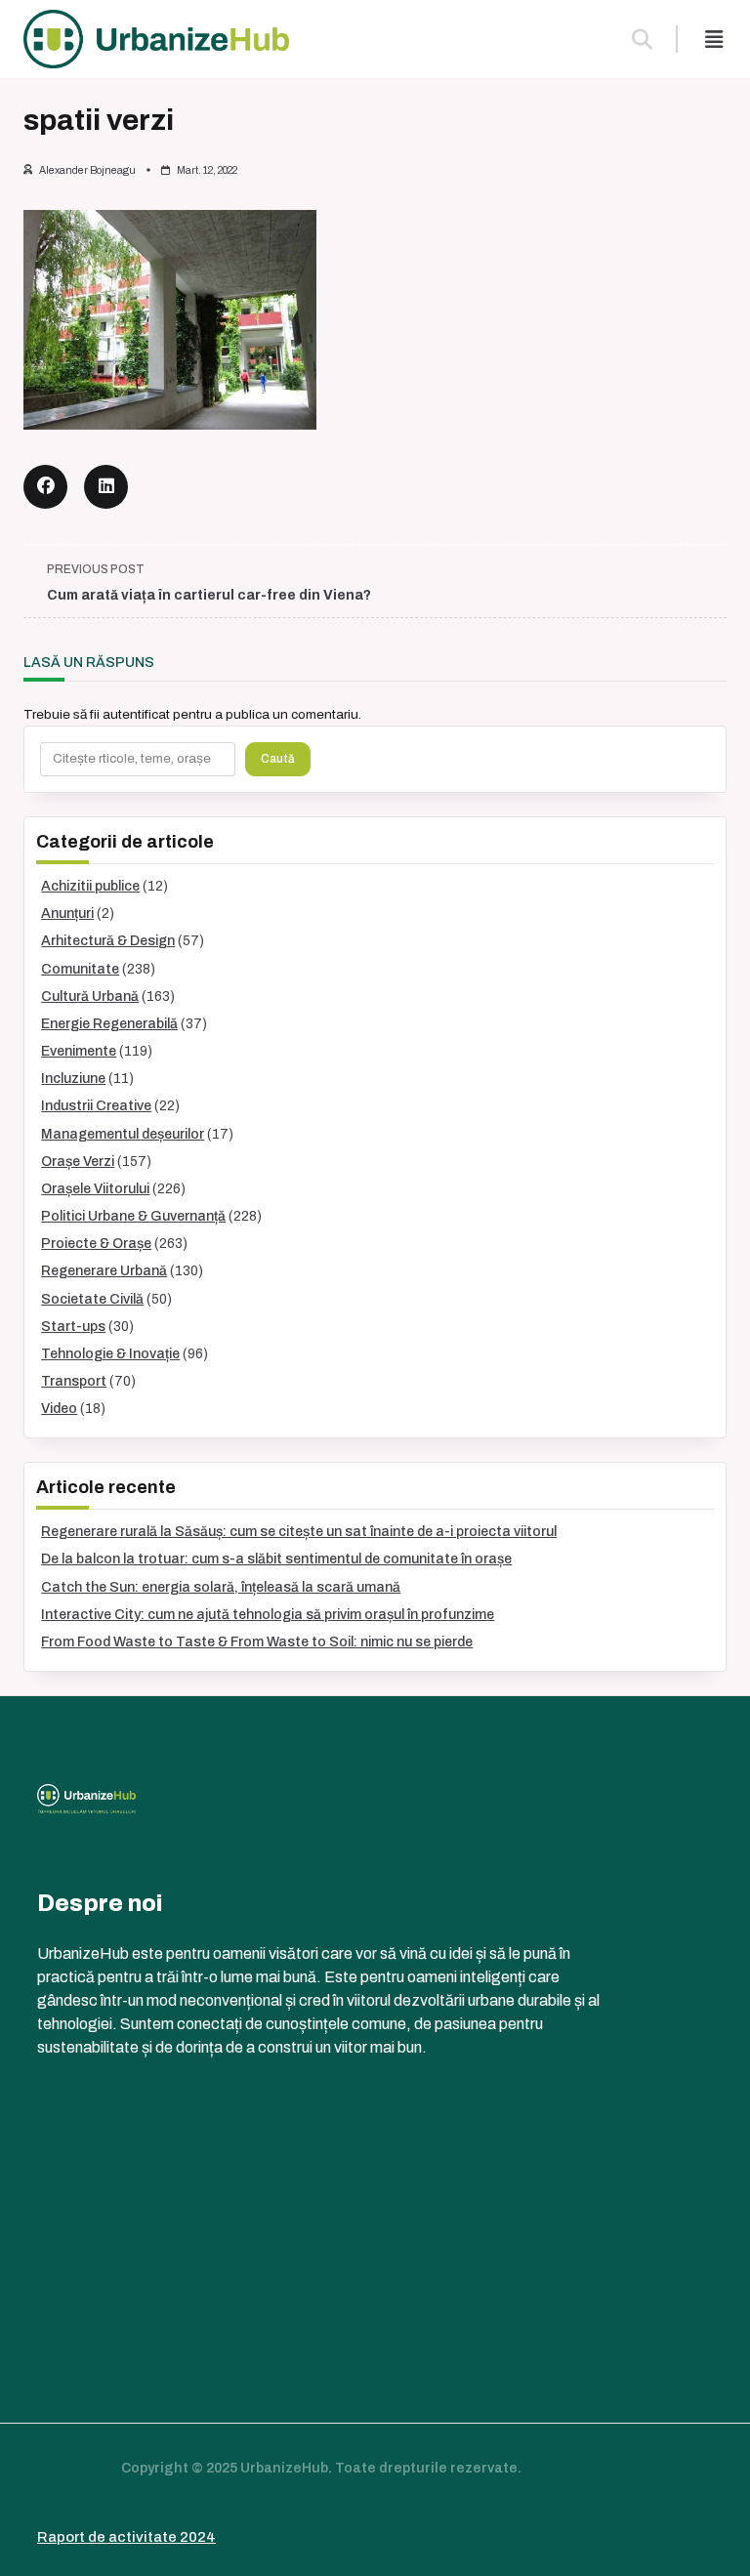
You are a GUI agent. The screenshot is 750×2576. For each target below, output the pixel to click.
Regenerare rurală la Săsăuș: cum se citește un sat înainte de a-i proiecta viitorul (299, 1532)
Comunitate (80, 969)
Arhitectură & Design (108, 941)
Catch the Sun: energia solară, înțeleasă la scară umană (221, 1587)
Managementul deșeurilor (123, 1134)
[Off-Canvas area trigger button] (714, 39)
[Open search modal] (642, 39)
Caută (278, 759)
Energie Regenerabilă (109, 1024)
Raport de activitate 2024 (126, 2537)
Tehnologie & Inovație (110, 1354)
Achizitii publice (90, 886)
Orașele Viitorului (95, 1189)
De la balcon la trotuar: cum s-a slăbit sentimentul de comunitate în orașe (276, 1559)
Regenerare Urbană (104, 1271)
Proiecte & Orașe (96, 1244)
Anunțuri (67, 914)
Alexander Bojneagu (87, 170)
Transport (74, 1381)
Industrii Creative (96, 1106)
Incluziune (73, 1079)
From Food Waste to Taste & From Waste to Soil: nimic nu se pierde (257, 1642)
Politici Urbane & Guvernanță (133, 1216)
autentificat (136, 714)
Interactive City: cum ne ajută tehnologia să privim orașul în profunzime (268, 1615)
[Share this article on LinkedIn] (106, 487)
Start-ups (73, 1327)
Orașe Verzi (78, 1162)
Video (59, 1409)
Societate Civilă (92, 1299)
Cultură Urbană (90, 997)
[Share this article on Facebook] (45, 487)
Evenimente (79, 1051)
